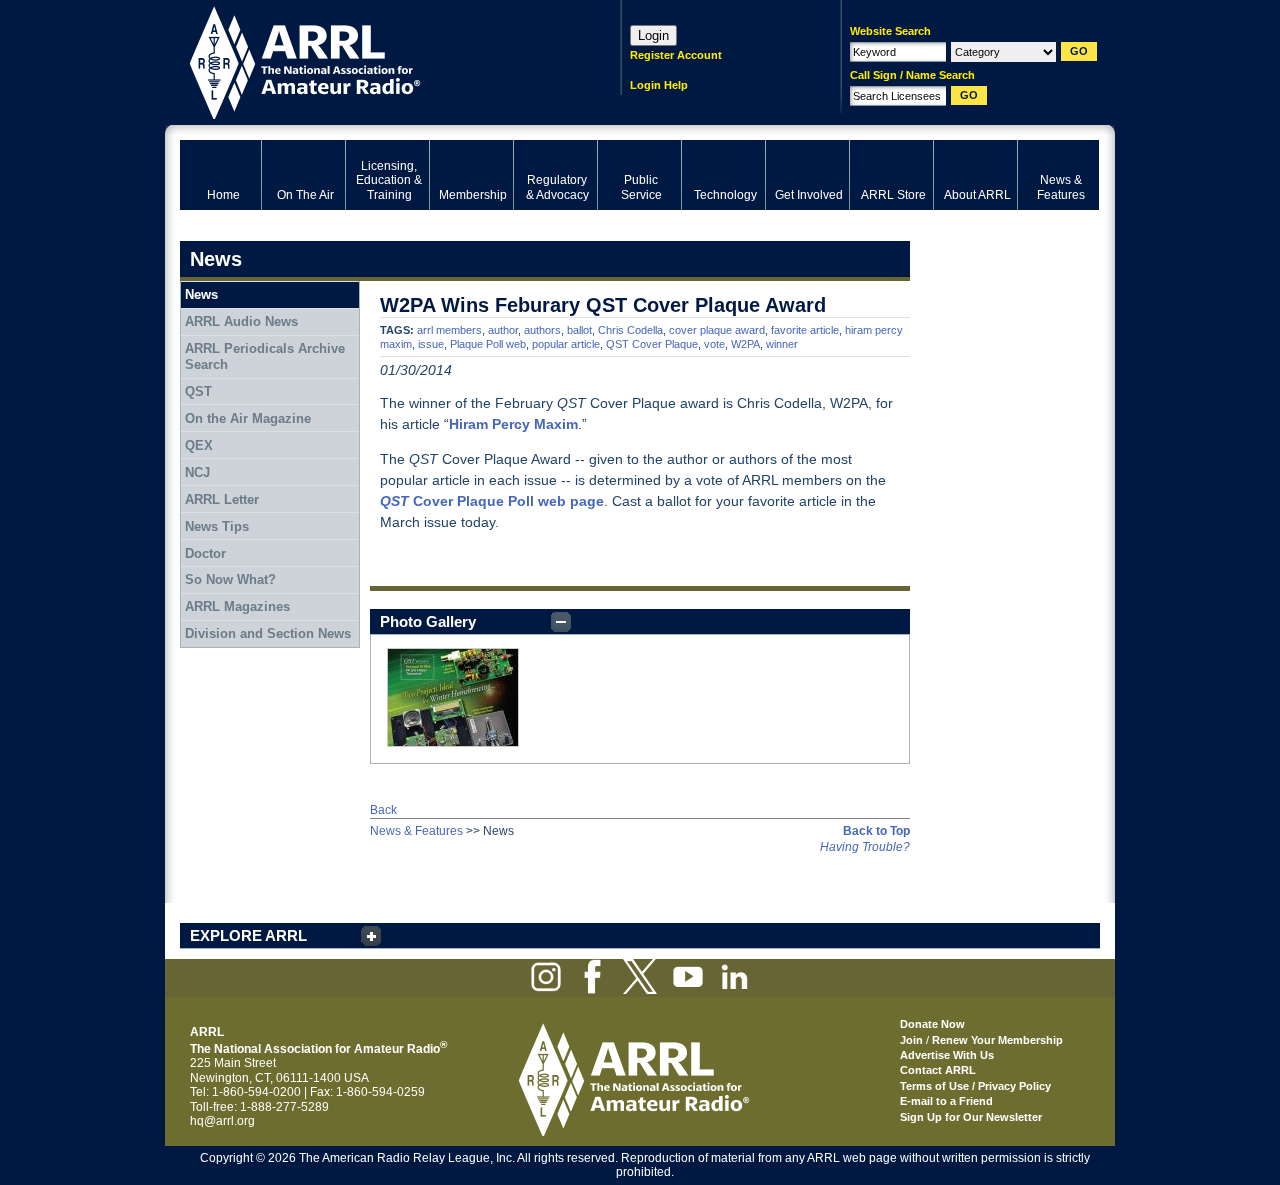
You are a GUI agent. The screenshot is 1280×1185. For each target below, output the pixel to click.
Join (911, 1040)
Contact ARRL (938, 1070)
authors (542, 330)
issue (431, 344)
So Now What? (230, 579)
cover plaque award (717, 330)
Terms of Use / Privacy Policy (975, 1086)
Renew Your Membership (997, 1040)
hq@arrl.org (222, 1121)
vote (714, 344)
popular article (566, 344)
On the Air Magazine (248, 418)
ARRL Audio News (241, 321)
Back (383, 810)
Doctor (205, 553)
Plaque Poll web (488, 344)
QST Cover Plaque (652, 344)
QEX (199, 445)
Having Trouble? (865, 847)
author (503, 330)
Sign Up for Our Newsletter (971, 1117)
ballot (579, 330)
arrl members (449, 330)
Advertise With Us (947, 1055)
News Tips (217, 526)
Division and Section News (268, 633)
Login (653, 35)
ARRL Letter (222, 499)
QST (394, 501)
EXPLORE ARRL (248, 935)
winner (782, 344)
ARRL (374, 60)
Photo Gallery (428, 621)
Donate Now (932, 1024)
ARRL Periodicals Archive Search (265, 356)
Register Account (676, 55)
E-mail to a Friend (946, 1101)
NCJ (197, 472)
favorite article (805, 330)
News (201, 294)
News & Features (416, 831)
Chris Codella (630, 330)
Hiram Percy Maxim (513, 424)
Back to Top (876, 831)
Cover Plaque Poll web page (506, 501)
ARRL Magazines (237, 606)
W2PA (745, 344)
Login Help (659, 85)
